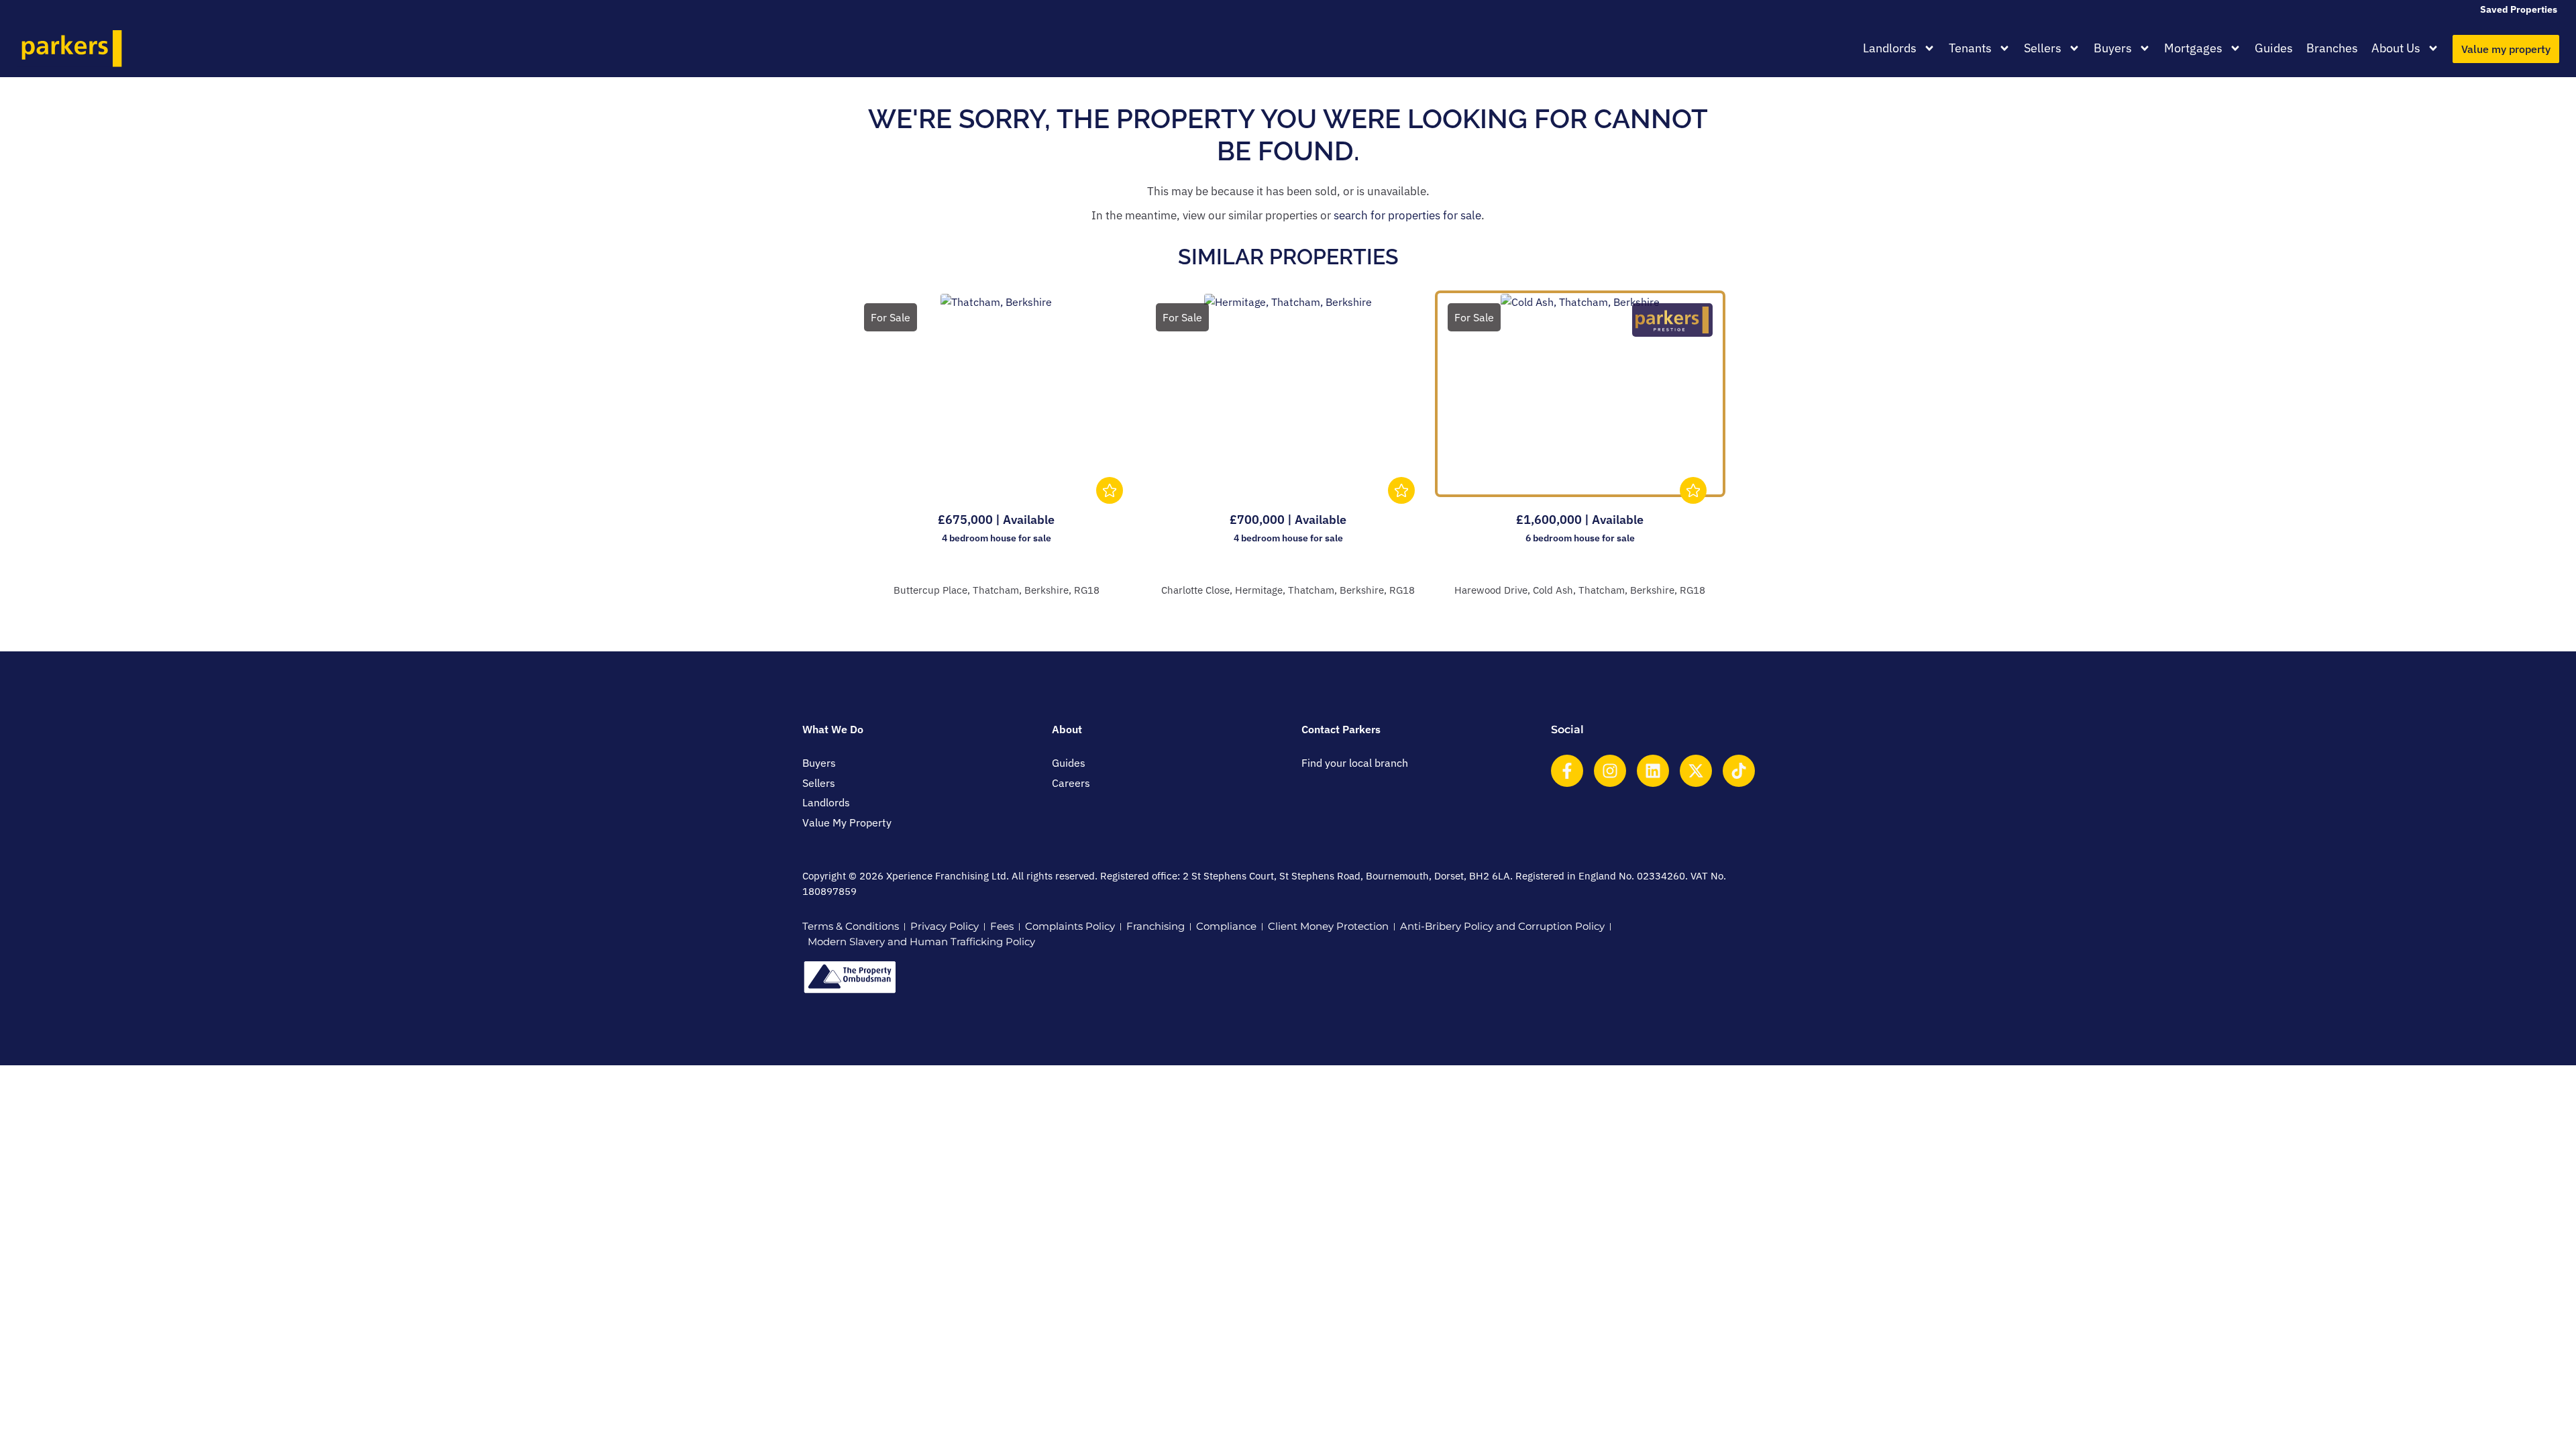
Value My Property (847, 822)
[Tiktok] (1739, 771)
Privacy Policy (945, 926)
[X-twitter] (1696, 771)
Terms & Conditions (851, 926)
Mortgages (2193, 48)
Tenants (1970, 48)
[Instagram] (1610, 771)
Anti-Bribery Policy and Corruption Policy (1502, 926)
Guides (2274, 48)
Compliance (1226, 926)
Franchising (1156, 926)
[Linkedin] (1653, 771)
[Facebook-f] (1567, 771)
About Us (2396, 48)
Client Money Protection (1328, 926)
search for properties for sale (1407, 215)
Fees (1002, 926)
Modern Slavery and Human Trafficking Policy (921, 942)
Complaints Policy (1070, 926)
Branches (2332, 48)
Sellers (2043, 48)
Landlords (1890, 48)
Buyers (2113, 48)
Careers (1071, 783)
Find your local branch (1355, 763)
